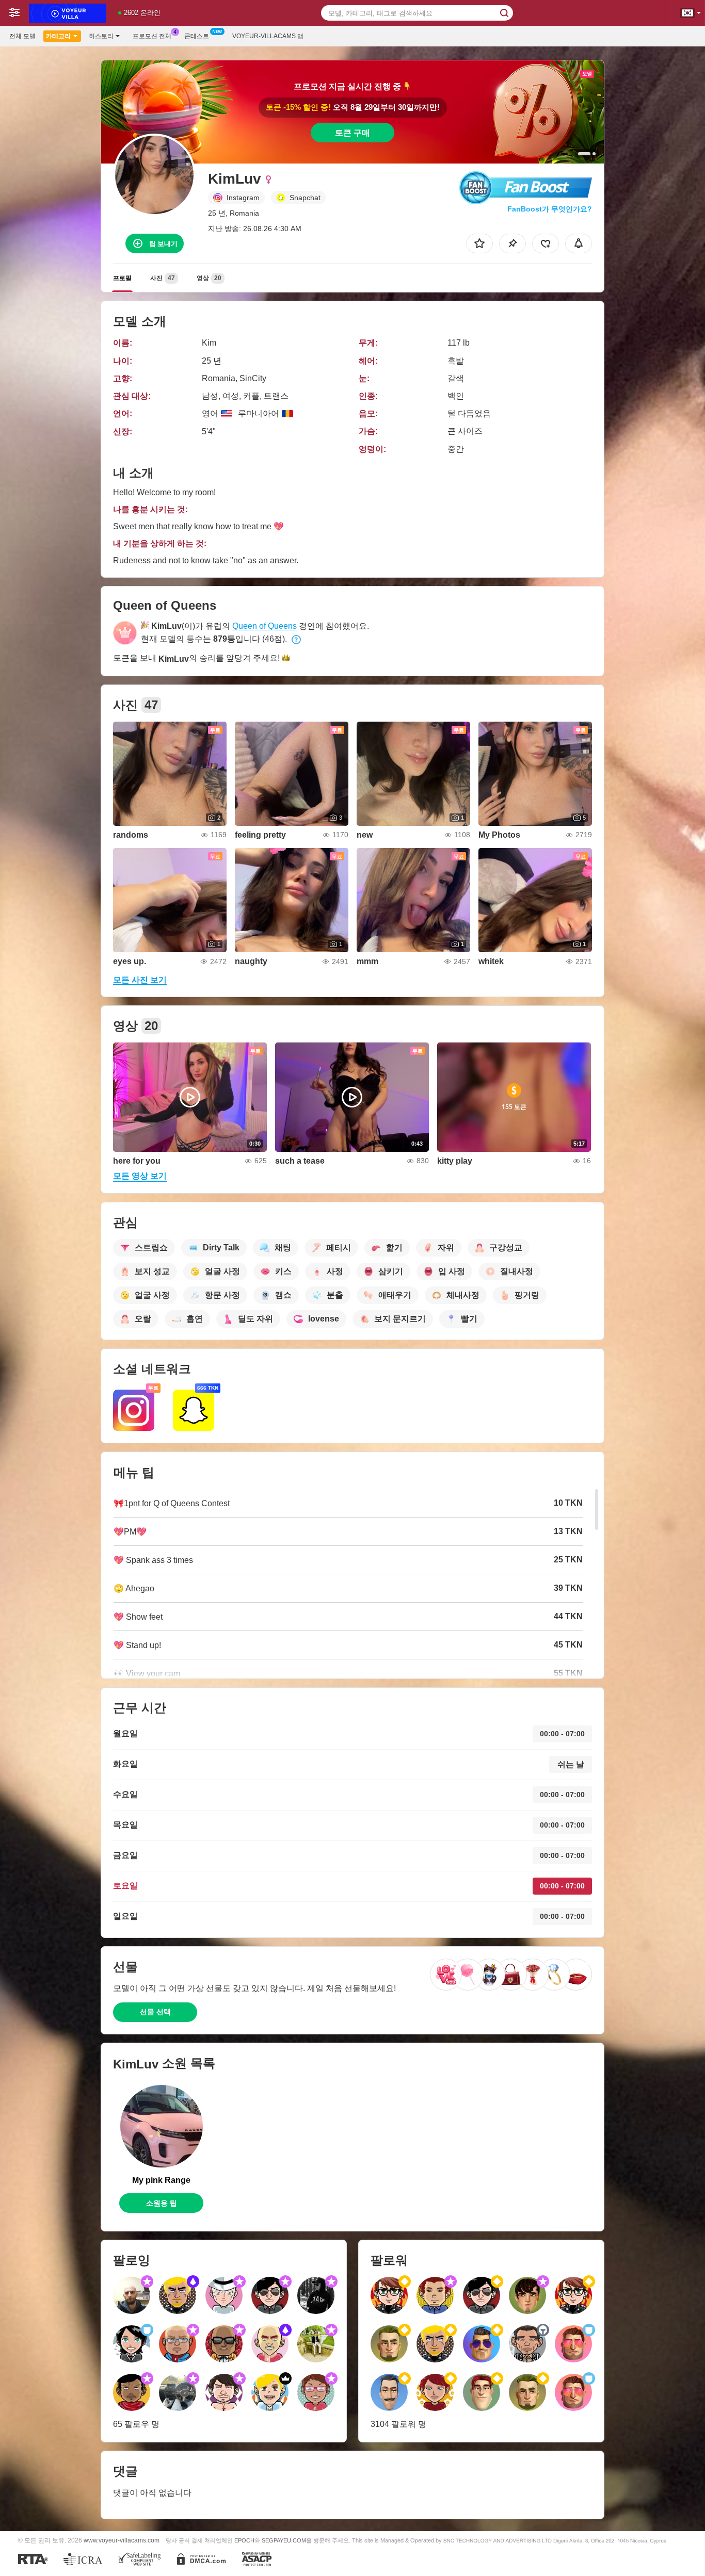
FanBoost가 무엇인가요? (550, 209)
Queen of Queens (265, 626)
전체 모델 (22, 36)
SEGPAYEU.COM (284, 2540)
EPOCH (244, 2540)
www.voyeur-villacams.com (122, 2540)
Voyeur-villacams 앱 (268, 36)
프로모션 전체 (152, 36)
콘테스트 (197, 36)
